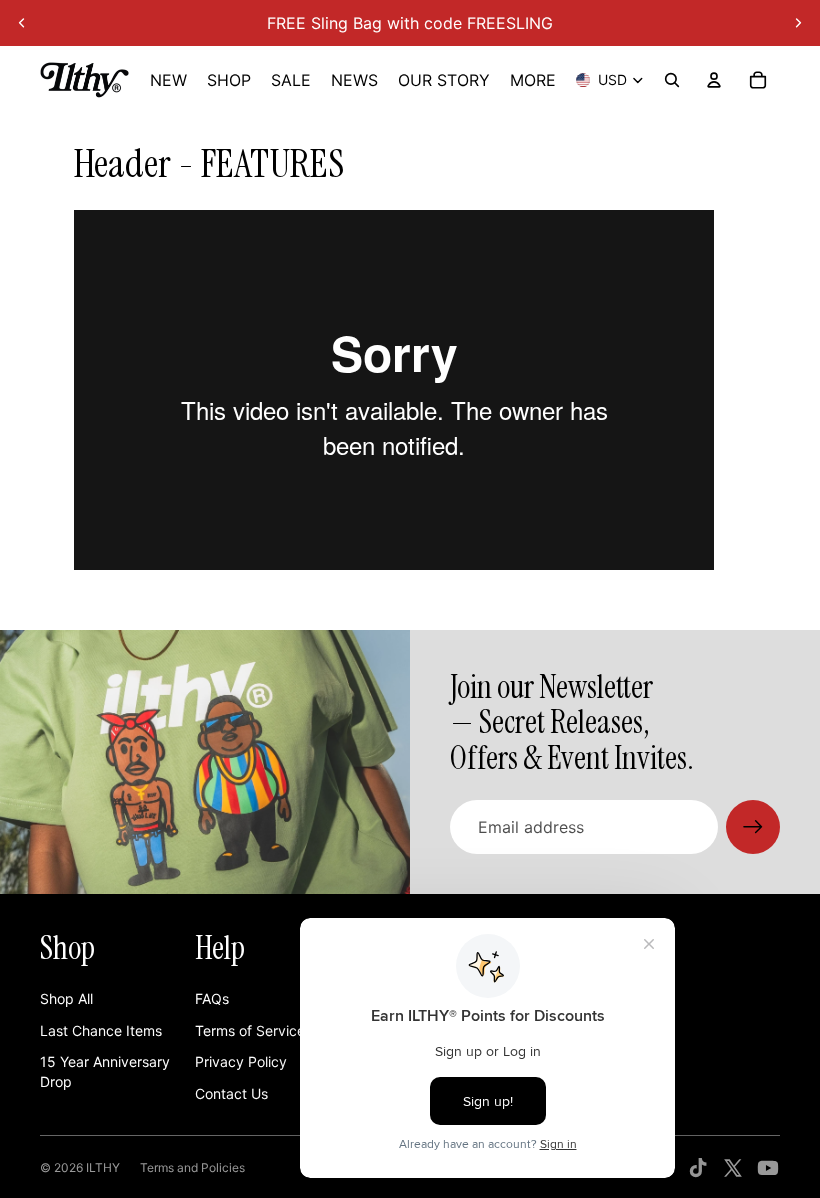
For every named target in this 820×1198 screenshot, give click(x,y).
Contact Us (231, 1093)
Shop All (66, 998)
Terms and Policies (192, 1167)
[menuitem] (533, 80)
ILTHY (103, 1167)
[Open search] (672, 80)
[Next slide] (798, 23)
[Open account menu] (714, 80)
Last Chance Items (101, 1030)
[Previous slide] (22, 23)
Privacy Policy (241, 1061)
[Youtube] (768, 1168)
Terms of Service (250, 1030)
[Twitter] (733, 1168)
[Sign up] (753, 827)
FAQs (212, 998)
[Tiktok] (698, 1168)
